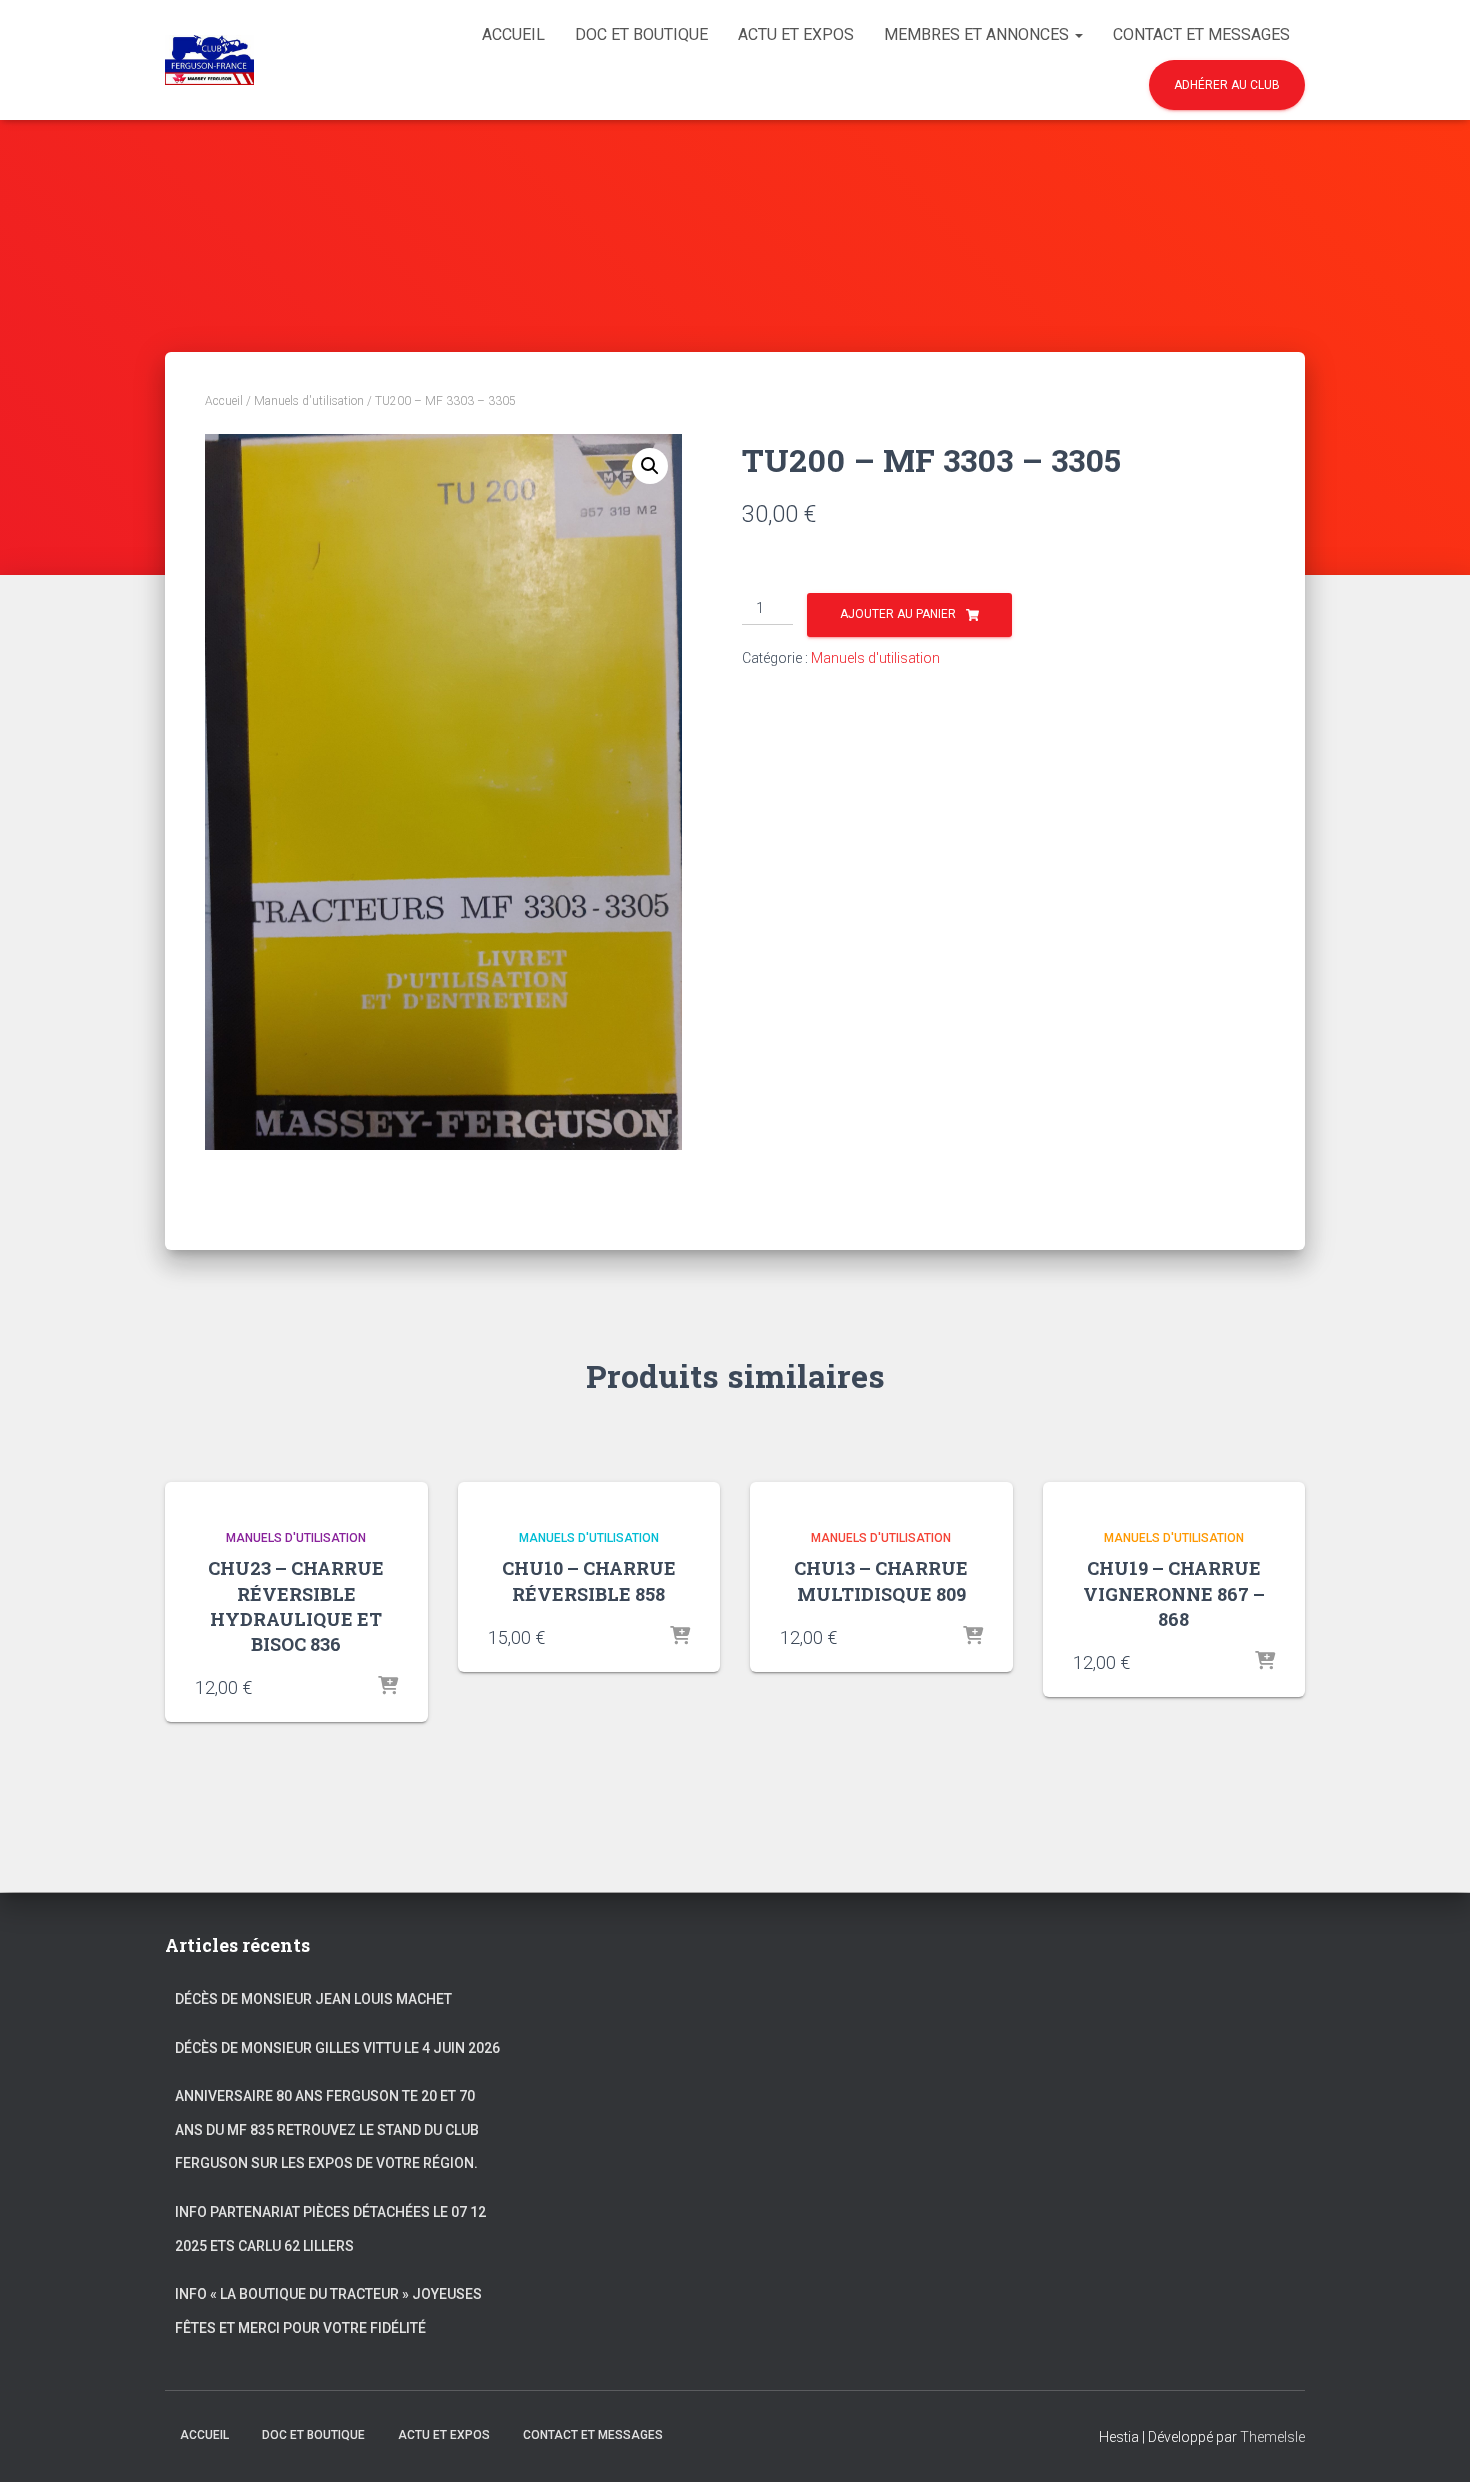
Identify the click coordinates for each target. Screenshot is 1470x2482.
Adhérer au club (1227, 85)
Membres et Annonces (978, 34)
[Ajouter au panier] (388, 1687)
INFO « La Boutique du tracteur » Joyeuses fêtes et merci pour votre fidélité (328, 2311)
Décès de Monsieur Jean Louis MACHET (313, 1999)
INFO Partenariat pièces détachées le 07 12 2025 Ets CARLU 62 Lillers (330, 2229)
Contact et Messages (1201, 34)
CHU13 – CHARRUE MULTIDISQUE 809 (881, 1580)
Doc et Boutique (641, 34)
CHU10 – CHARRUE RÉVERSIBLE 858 (589, 1580)
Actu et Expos (796, 34)
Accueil (513, 34)
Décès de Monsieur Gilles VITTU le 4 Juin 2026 (337, 2048)
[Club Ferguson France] (209, 60)
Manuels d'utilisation (309, 401)
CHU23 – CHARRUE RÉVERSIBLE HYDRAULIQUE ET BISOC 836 (296, 1606)
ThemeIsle (1272, 2437)
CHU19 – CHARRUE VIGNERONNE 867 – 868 (1174, 1593)
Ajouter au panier (898, 614)
